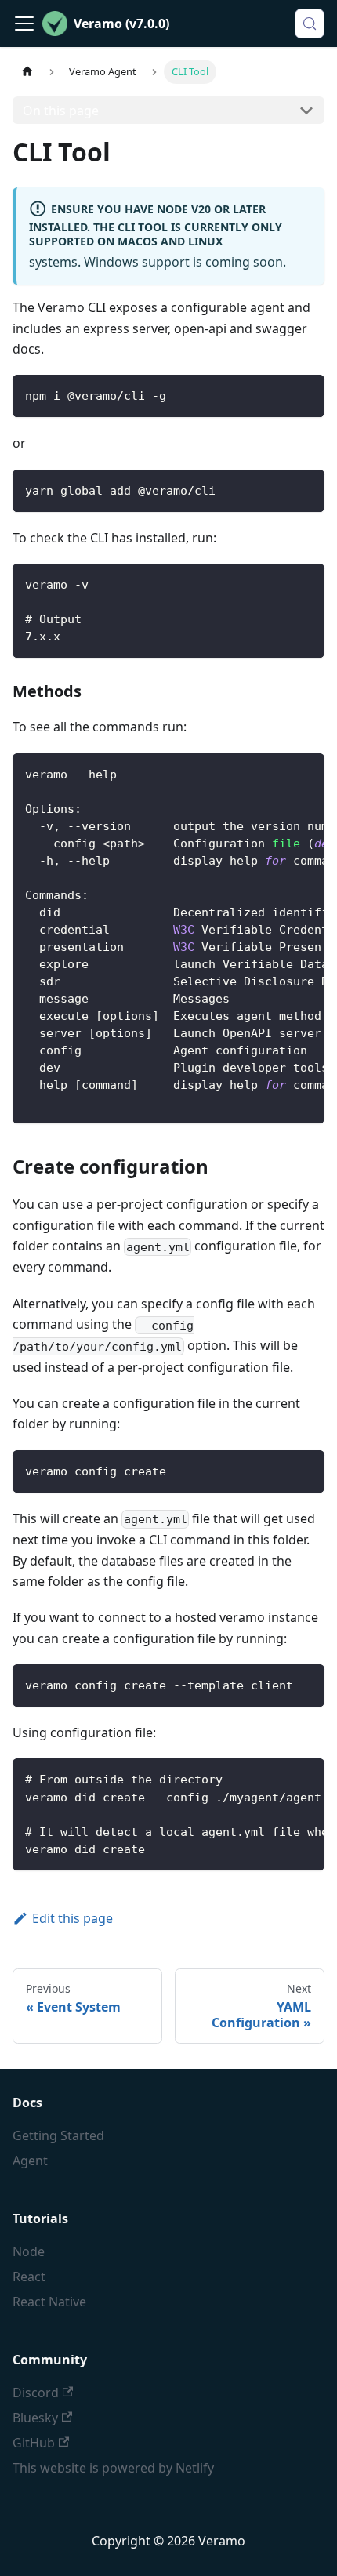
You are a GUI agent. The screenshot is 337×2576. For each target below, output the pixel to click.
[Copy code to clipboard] (305, 394)
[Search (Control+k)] (310, 24)
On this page (61, 111)
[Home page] (27, 72)
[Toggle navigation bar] (24, 24)
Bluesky (35, 2418)
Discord (36, 2393)
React (29, 2277)
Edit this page (72, 1918)
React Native (49, 2302)
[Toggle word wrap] (277, 773)
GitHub (34, 2443)
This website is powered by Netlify (113, 2468)
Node (29, 2251)
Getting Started (58, 2135)
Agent (30, 2161)
